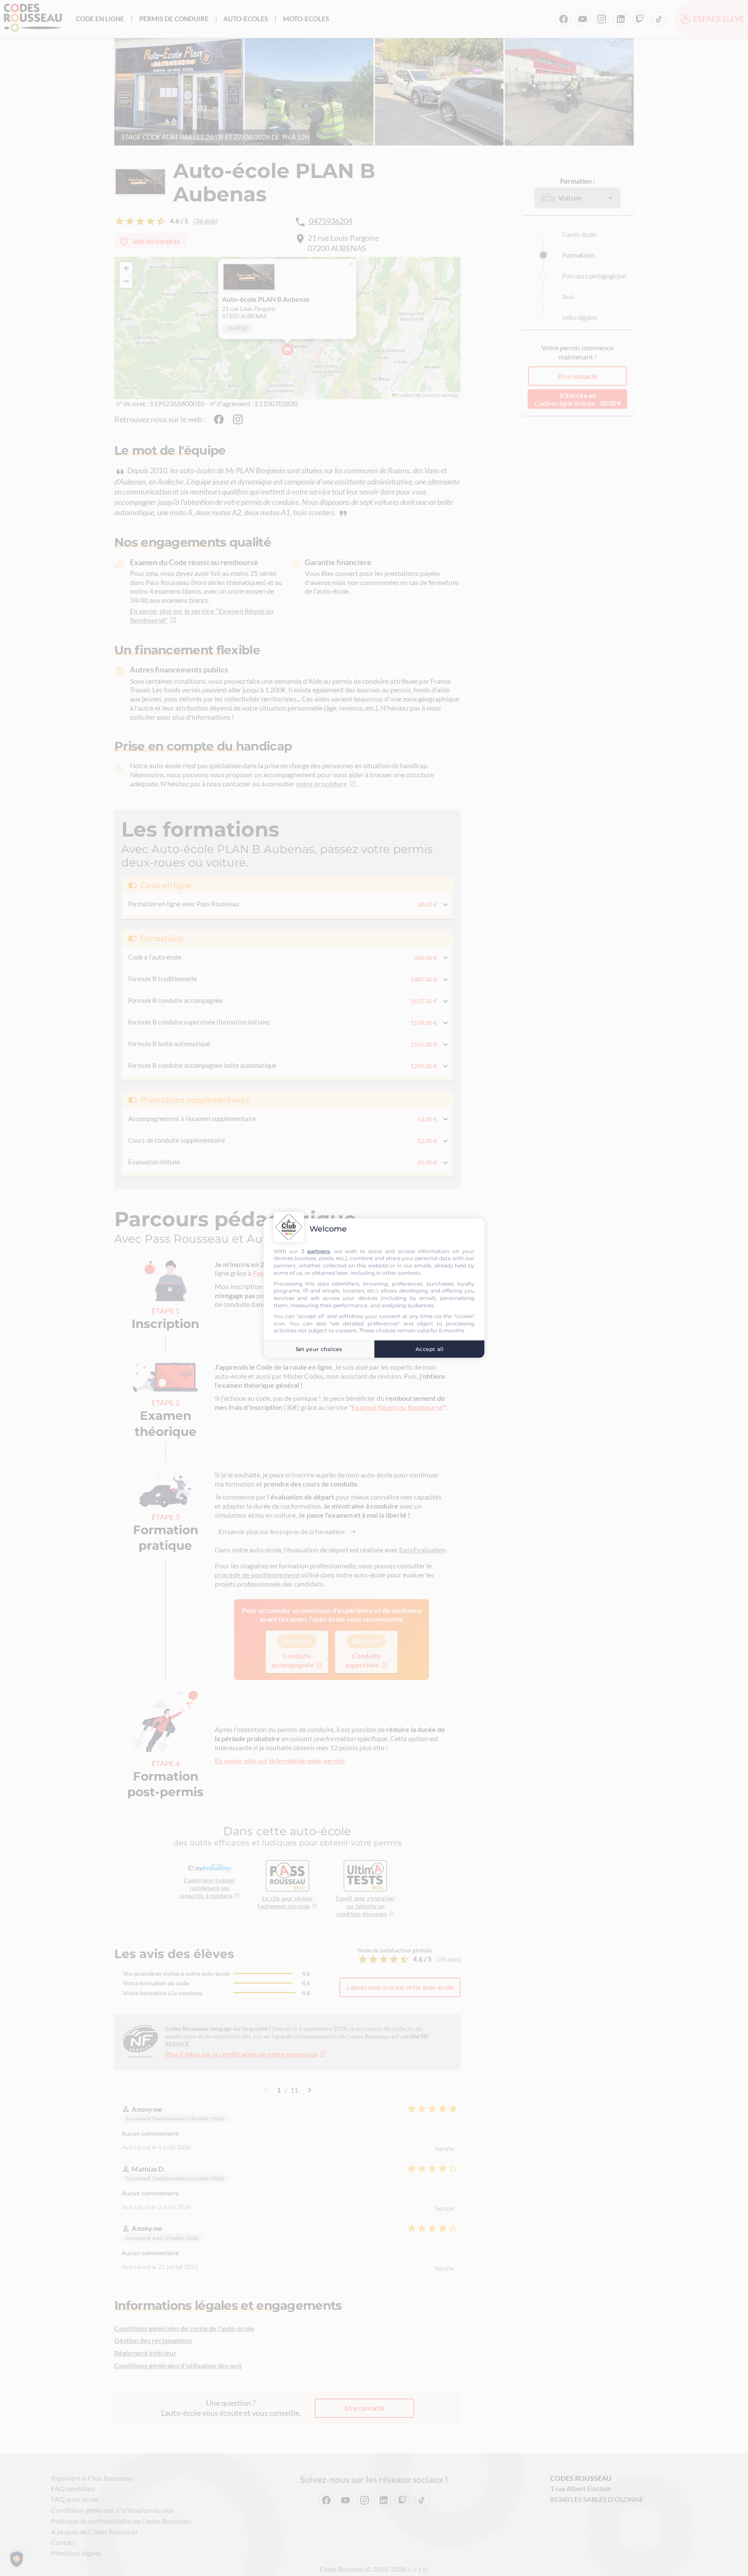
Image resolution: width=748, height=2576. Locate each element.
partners (319, 1251)
